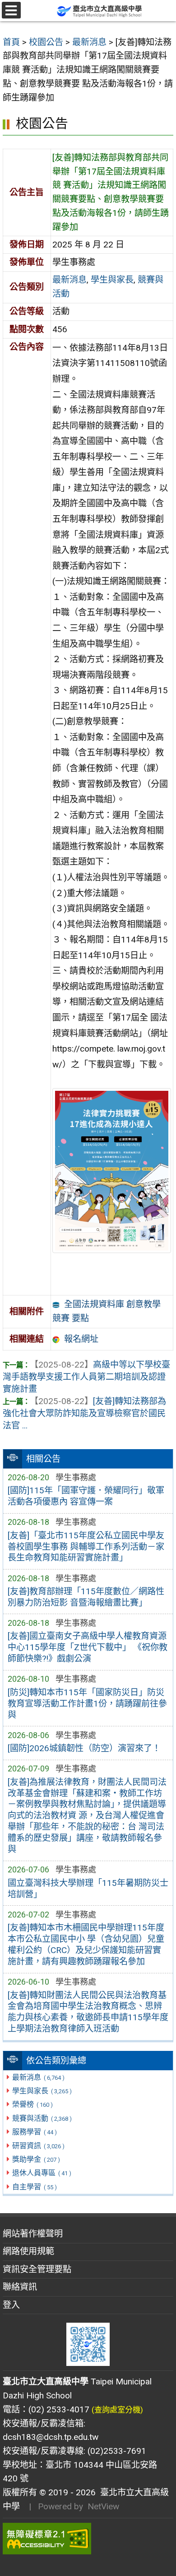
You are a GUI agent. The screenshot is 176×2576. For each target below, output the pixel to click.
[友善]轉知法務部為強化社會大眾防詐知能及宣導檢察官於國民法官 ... (84, 1413)
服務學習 (34, 2132)
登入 (11, 2305)
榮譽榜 (32, 2104)
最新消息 (38, 2077)
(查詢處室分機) (117, 2410)
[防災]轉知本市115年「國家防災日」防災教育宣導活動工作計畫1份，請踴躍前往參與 (87, 1704)
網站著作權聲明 (33, 2234)
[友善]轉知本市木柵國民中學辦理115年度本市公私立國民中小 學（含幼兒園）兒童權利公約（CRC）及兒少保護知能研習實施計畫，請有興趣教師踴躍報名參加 (86, 1945)
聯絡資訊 (20, 2287)
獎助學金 (36, 2159)
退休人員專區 (42, 2173)
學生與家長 (42, 2091)
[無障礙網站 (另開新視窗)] (88, 2539)
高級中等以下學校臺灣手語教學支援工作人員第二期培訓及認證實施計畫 (86, 1377)
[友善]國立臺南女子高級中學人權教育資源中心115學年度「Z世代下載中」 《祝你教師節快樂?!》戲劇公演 (88, 1647)
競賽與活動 (42, 2118)
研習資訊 (38, 2146)
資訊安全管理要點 (37, 2269)
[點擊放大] (112, 1170)
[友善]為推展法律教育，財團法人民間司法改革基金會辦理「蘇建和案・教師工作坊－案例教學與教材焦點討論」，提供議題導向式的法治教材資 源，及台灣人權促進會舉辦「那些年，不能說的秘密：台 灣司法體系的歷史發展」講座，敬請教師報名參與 (87, 1816)
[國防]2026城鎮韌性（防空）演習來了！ (84, 1748)
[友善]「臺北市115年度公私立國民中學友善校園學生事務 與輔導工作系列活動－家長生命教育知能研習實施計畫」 (86, 1547)
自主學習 (34, 2187)
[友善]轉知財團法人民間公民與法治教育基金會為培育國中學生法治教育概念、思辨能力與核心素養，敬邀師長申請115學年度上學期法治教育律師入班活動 (88, 2012)
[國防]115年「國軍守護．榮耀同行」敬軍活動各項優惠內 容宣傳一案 (86, 1496)
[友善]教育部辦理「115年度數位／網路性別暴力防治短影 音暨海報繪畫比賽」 (86, 1597)
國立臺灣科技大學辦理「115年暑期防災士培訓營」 (88, 1889)
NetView (103, 2506)
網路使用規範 (28, 2251)
